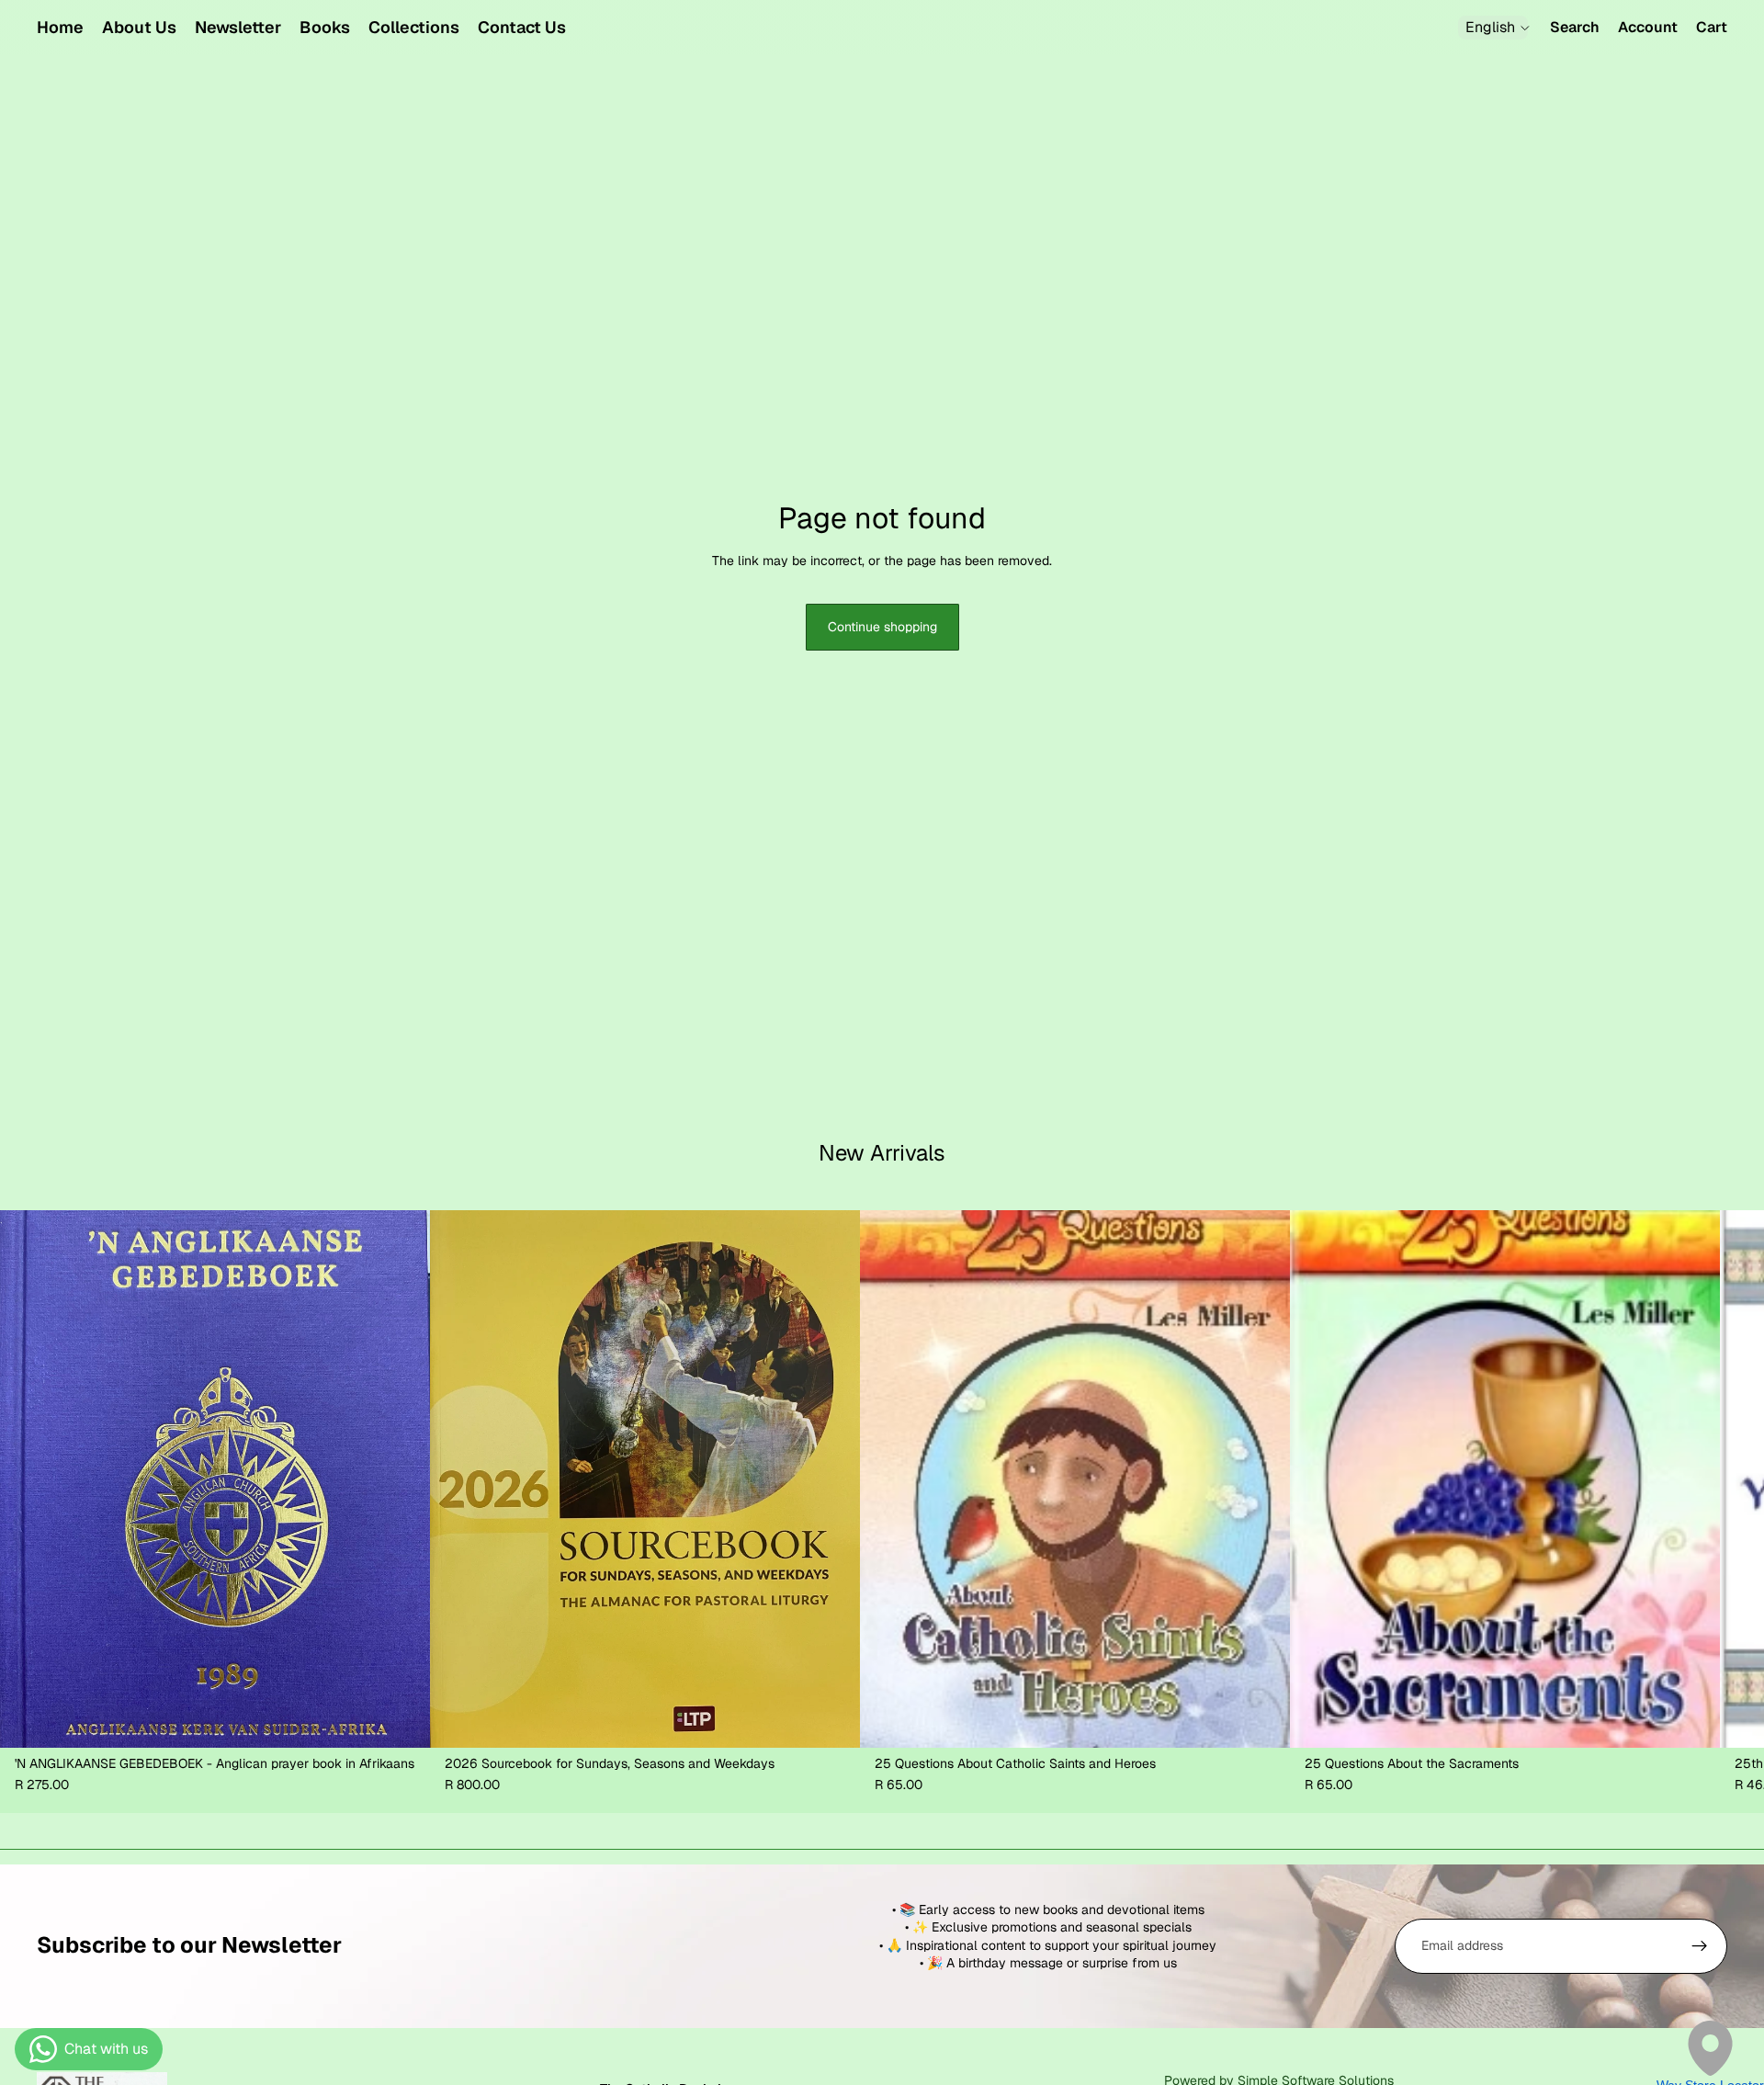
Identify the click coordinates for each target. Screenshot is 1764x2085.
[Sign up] (1700, 1946)
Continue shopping (882, 627)
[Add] (401, 1719)
